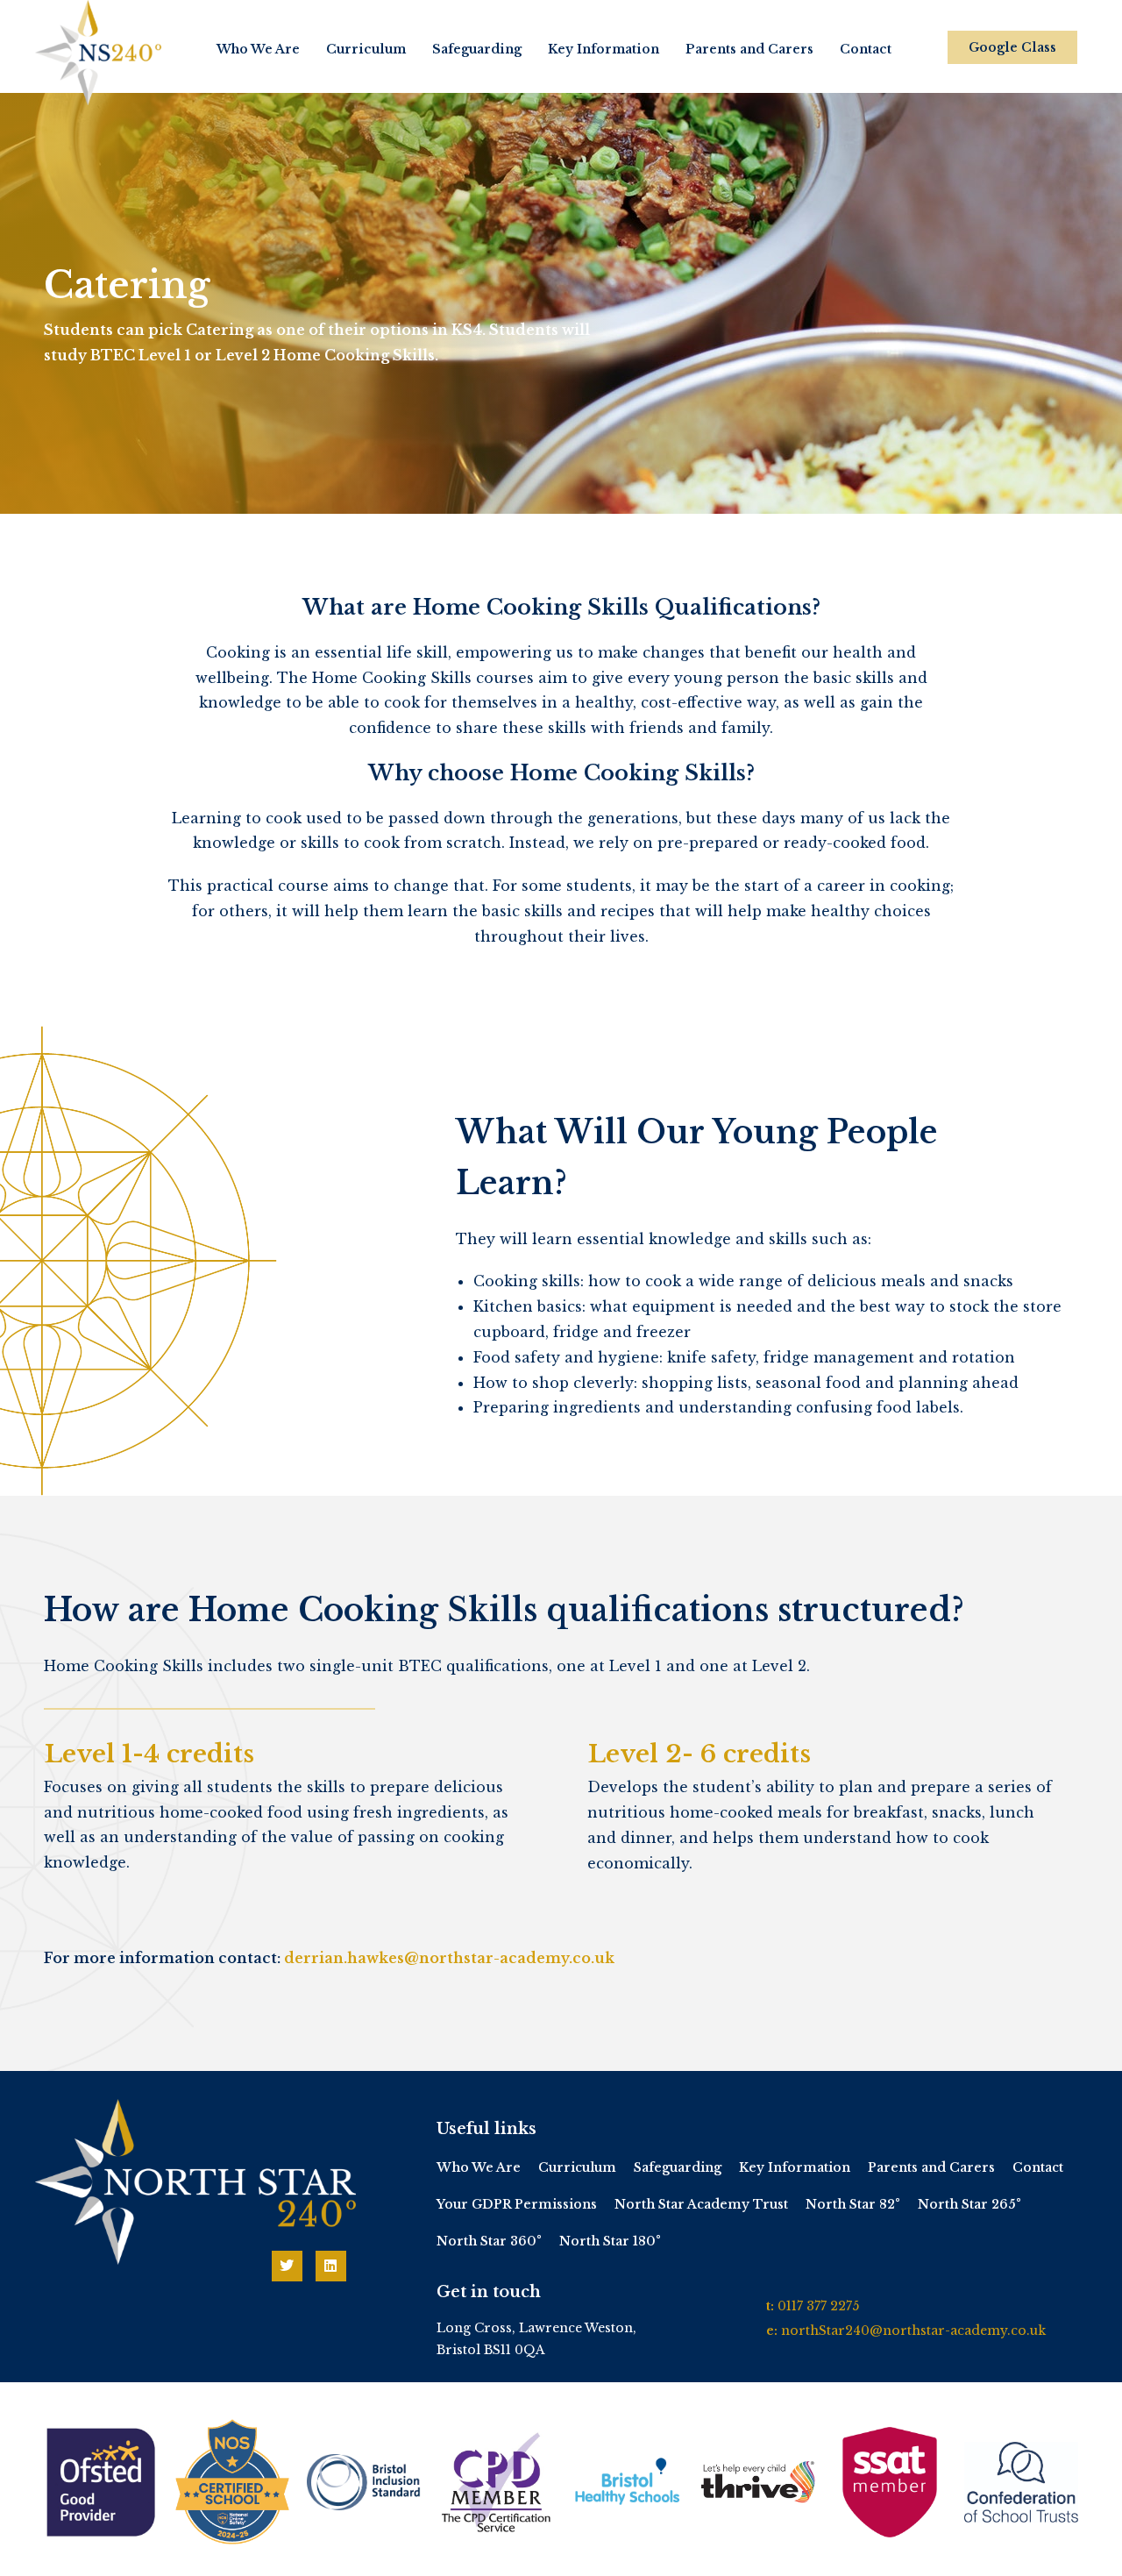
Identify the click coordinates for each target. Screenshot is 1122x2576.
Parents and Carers (749, 49)
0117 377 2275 (818, 2306)
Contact (866, 49)
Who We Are (258, 49)
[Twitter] (287, 2266)
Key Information (604, 49)
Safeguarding (477, 49)
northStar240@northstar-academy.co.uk (913, 2330)
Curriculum (366, 49)
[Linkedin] (331, 2266)
